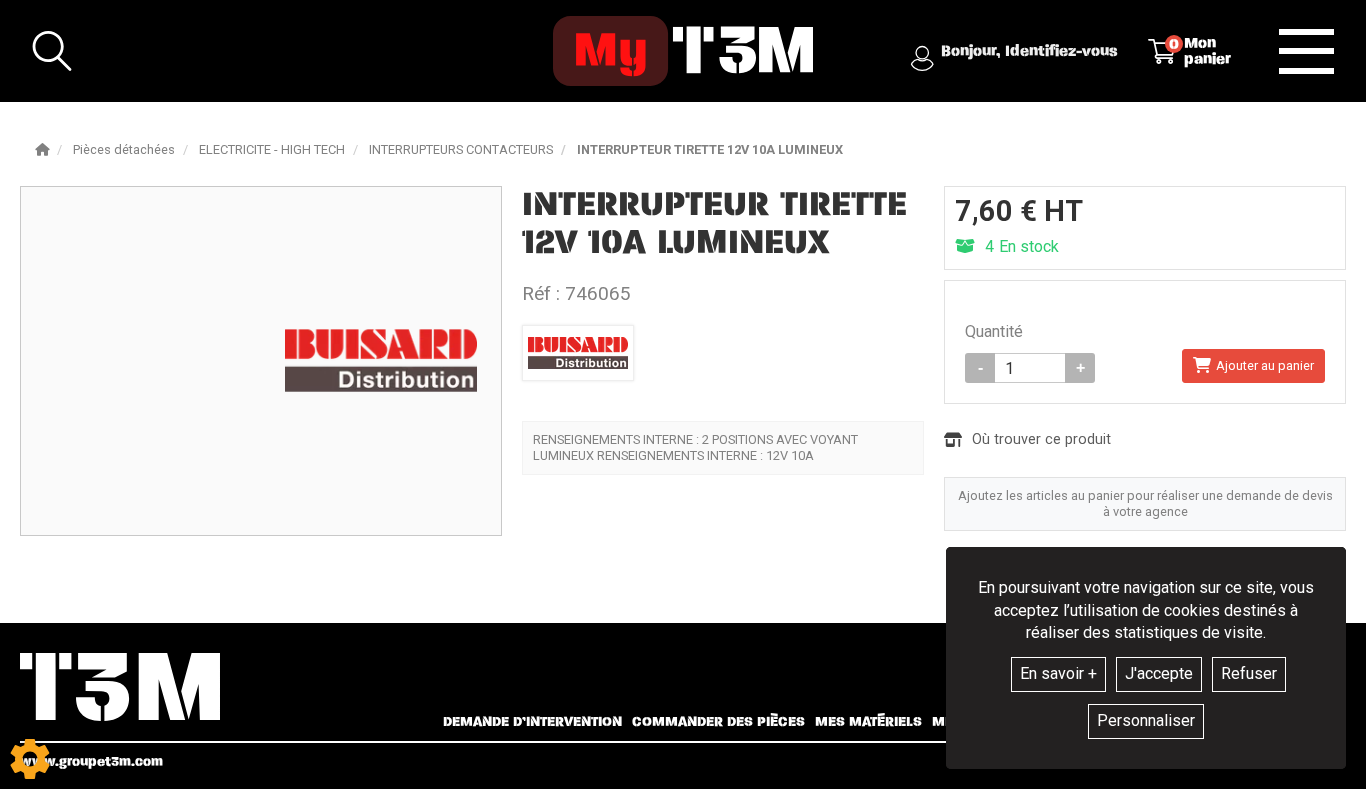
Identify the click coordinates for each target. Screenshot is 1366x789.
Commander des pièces (718, 722)
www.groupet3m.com (91, 761)
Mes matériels (868, 722)
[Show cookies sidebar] (30, 759)
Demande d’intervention (532, 722)
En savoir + (1058, 673)
